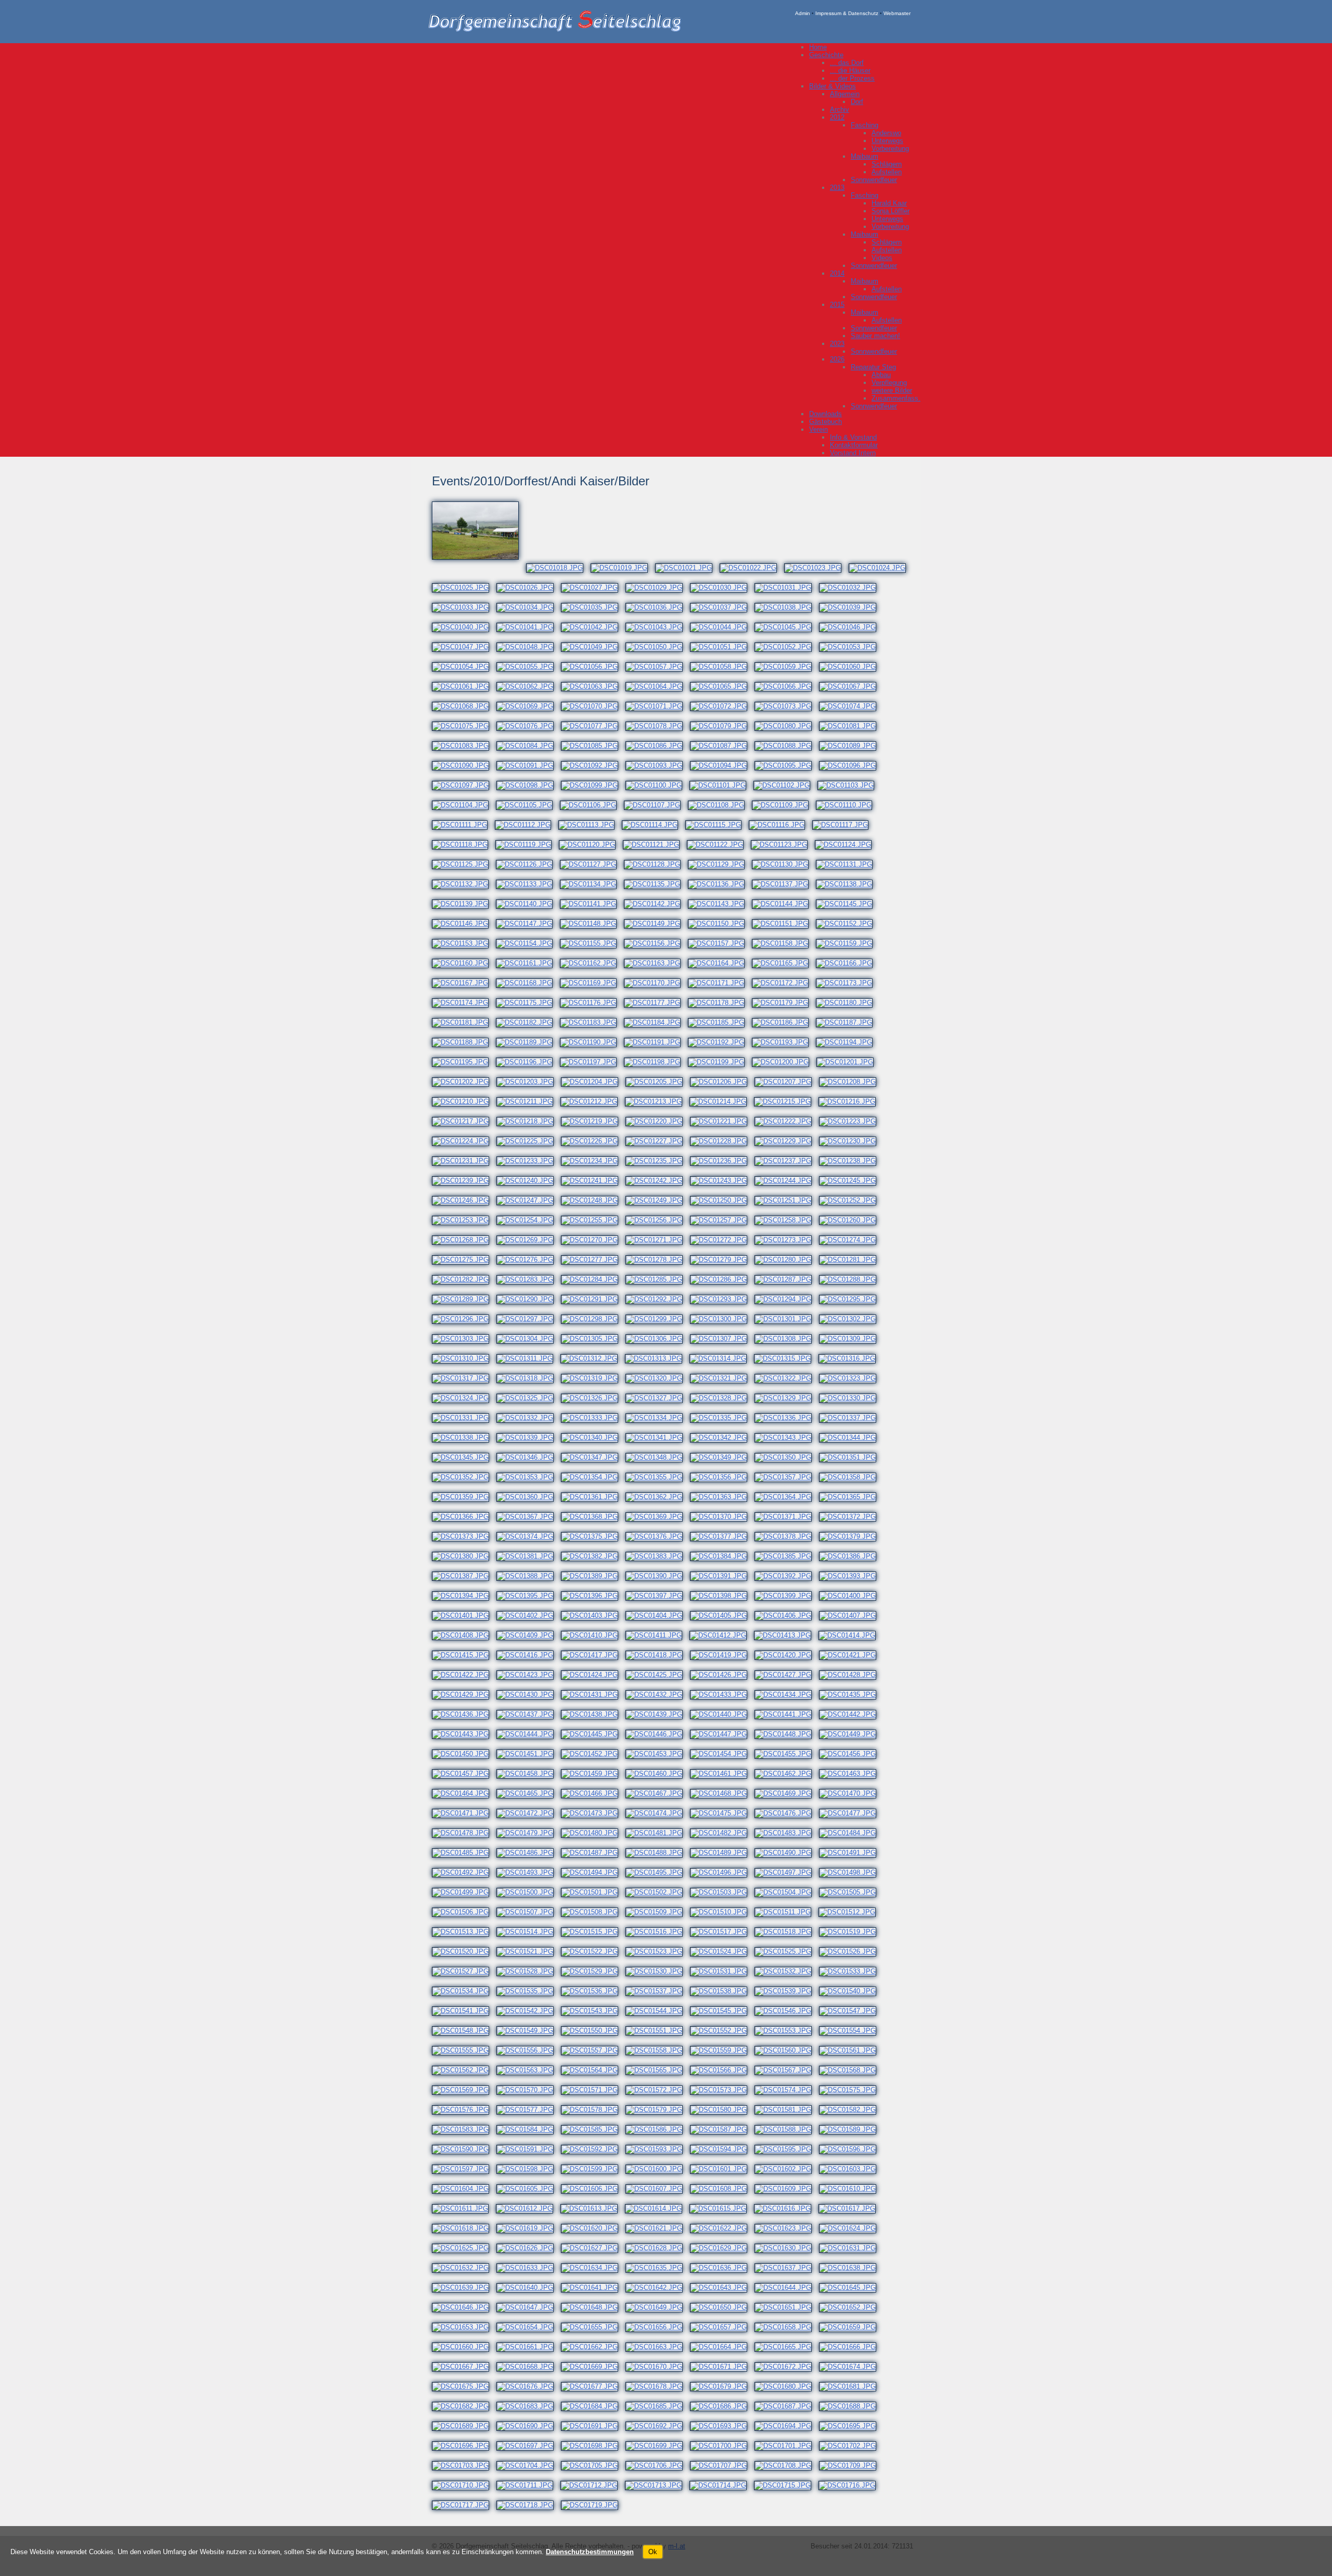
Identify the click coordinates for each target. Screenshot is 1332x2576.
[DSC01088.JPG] (787, 746)
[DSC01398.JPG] (722, 1596)
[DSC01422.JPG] (464, 1675)
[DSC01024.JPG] (881, 568)
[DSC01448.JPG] (787, 1734)
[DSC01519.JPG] (851, 1932)
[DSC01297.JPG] (529, 1319)
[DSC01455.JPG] (787, 1754)
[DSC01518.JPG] (787, 1932)
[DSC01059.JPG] (787, 667)
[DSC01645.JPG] (851, 2288)
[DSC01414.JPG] (851, 1635)
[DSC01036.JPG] (658, 607)
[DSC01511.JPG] (786, 1912)
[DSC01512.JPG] (851, 1912)
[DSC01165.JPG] (784, 963)
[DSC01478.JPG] (464, 1833)
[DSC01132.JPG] (464, 884)
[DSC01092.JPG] (593, 765)
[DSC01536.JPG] (593, 1991)
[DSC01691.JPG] (593, 2426)
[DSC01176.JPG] (592, 1003)
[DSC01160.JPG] (464, 963)
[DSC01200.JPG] (784, 1062)
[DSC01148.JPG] (592, 924)
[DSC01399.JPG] (787, 1596)
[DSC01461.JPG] (722, 1774)
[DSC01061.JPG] (464, 686)
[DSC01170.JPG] (656, 983)
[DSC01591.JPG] (529, 2149)
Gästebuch (825, 422)
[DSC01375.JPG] (593, 1536)
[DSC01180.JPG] (848, 1003)
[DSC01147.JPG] (528, 924)
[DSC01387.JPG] (464, 1576)
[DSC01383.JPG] (658, 1556)
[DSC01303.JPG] (464, 1339)
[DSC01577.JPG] (529, 2110)
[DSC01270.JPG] (593, 1240)
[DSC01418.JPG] (658, 1655)
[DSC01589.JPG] (851, 2129)
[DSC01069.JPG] (529, 706)
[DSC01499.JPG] (464, 1892)
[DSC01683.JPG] (529, 2406)
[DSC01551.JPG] (658, 2031)
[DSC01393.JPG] (851, 1576)
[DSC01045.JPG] (787, 627)
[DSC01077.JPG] (593, 726)
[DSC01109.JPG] (784, 805)
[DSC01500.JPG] (529, 1892)
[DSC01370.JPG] (722, 1517)
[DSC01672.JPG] (787, 2367)
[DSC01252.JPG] (851, 1200)
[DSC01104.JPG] (464, 805)
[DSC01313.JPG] (657, 1358)
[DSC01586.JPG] (658, 2129)
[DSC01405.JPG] (722, 1615)
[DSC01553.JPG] (787, 2031)
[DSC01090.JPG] (464, 765)
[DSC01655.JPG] (593, 2327)
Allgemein (845, 94)
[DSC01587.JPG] (722, 2129)
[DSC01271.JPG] (658, 1240)
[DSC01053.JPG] (851, 647)
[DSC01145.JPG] (848, 904)
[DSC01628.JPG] (658, 2248)
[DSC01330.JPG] (851, 1398)
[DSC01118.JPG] (464, 845)
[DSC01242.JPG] (658, 1181)
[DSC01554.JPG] (851, 2031)
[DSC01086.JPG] (658, 746)
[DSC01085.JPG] (593, 746)
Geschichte (826, 55)
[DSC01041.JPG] (529, 627)
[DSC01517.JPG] (722, 1932)
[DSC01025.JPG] (464, 588)
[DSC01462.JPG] (787, 1774)
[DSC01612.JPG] (528, 2208)
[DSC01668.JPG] (529, 2367)
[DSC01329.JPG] (787, 1398)
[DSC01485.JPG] (464, 1853)
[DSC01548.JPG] (464, 2031)
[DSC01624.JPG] (851, 2228)
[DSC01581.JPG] (787, 2110)
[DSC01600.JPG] (658, 2169)
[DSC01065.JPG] (722, 686)
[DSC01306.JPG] (658, 1339)
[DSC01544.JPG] (658, 2011)
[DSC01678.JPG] (658, 2386)
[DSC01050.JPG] (658, 647)
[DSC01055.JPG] (529, 667)
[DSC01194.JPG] (848, 1042)
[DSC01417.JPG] (593, 1655)
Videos (882, 258)
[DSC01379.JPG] (851, 1536)
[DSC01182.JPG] (528, 1022)
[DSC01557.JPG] (593, 2050)
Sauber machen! (875, 336)
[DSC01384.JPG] (722, 1556)
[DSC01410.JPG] (593, 1635)
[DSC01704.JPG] (529, 2465)
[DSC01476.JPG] (787, 1813)
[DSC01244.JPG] (787, 1181)
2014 (837, 273)
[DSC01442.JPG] (851, 1714)
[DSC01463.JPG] (851, 1774)
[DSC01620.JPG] (593, 2228)
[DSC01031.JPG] (787, 588)
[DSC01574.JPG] (787, 2090)
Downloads (825, 414)
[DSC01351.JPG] (851, 1457)
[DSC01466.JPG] (593, 1793)
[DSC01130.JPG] (784, 864)
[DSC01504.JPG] (787, 1892)
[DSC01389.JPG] (593, 1576)
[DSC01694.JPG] (787, 2426)
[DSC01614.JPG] (657, 2208)
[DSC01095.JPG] (787, 765)
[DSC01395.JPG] (529, 1596)
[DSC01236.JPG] (722, 1161)
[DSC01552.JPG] (722, 2031)
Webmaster (897, 13)
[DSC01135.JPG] (656, 884)
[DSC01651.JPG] (787, 2307)
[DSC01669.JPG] (593, 2367)
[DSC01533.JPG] (851, 1971)
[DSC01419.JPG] (722, 1655)
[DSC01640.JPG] (529, 2288)
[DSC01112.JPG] (527, 825)
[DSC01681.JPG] (851, 2386)
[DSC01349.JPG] (722, 1457)
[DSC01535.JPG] (529, 1991)
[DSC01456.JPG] (851, 1754)
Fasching (864, 125)
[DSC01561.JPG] (851, 2050)
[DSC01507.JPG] (529, 1912)
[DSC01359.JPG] (464, 1497)
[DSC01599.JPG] (593, 2169)
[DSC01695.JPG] (851, 2426)
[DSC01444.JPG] (529, 1734)
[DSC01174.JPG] (464, 1003)
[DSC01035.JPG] (593, 607)
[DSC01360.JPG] (529, 1497)
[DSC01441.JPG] (787, 1714)
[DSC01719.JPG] (593, 2505)
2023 (837, 344)
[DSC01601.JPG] (722, 2169)
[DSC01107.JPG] (656, 805)
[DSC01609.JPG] (787, 2189)
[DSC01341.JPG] (658, 1438)
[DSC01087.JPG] (722, 746)
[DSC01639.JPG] (464, 2288)
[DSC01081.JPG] (851, 726)
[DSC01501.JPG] (593, 1892)
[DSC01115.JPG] (717, 825)
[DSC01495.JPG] (658, 1872)
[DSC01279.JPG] (722, 1260)
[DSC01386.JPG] (851, 1556)
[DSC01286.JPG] (722, 1279)
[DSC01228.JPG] (722, 1141)
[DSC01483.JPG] (787, 1833)
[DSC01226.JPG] (593, 1141)
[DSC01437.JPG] (529, 1714)
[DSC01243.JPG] (722, 1181)
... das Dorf (847, 63)
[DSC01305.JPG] (593, 1339)
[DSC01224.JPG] (464, 1141)
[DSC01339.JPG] (529, 1438)
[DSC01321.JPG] (722, 1378)
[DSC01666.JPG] (851, 2347)
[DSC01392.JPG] (787, 1576)
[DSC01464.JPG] (464, 1793)
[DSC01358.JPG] (851, 1477)
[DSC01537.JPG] (658, 1991)
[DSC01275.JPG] (464, 1260)
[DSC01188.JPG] (464, 1042)
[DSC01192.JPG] (720, 1042)
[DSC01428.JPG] (851, 1675)
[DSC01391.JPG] (722, 1576)
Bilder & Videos (832, 86)
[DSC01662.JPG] (593, 2347)
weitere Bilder (892, 390)
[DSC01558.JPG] (658, 2050)
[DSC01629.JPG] (722, 2248)
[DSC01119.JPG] (527, 845)
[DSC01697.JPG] (529, 2446)
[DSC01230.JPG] (851, 1141)
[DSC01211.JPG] (528, 1102)
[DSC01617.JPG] (851, 2208)
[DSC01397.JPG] (658, 1596)
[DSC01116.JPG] (780, 825)
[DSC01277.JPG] (593, 1260)
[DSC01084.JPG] (529, 746)
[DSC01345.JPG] (464, 1457)
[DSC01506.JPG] (464, 1912)
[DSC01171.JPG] (720, 983)
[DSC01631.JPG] (851, 2248)
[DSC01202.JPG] (464, 1082)
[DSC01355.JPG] (658, 1477)
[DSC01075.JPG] (464, 726)
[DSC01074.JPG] (851, 706)
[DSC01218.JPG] (529, 1121)
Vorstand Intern (853, 453)
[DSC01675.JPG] (464, 2386)
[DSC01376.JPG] (658, 1536)
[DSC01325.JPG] (529, 1398)
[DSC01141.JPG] (592, 904)
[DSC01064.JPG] (658, 686)
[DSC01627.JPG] (593, 2248)
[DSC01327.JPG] (658, 1398)
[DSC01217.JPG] (464, 1121)
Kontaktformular (854, 445)
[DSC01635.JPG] (658, 2268)
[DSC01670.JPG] (658, 2367)
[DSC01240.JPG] (529, 1181)
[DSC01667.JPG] (464, 2367)
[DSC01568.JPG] (851, 2070)
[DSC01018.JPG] (558, 568)
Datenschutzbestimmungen (590, 2552)
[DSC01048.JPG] (529, 647)
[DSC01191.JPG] (656, 1042)
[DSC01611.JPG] (464, 2208)
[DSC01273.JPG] (787, 1240)
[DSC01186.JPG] (784, 1022)
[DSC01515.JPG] (593, 1932)
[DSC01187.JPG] (848, 1022)
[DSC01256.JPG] (658, 1220)
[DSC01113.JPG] (590, 825)
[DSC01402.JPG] (529, 1615)
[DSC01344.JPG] (851, 1438)
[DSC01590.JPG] (464, 2149)
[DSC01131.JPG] (848, 864)
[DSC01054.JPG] (464, 667)
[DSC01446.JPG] (658, 1734)
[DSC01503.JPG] (722, 1892)
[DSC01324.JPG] (464, 1398)
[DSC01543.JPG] (593, 2011)
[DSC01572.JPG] (658, 2090)
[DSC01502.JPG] (658, 1892)
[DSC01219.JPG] (593, 1121)
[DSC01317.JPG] (464, 1378)
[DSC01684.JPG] (593, 2406)
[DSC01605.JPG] (529, 2189)
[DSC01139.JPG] (464, 904)
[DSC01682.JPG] (464, 2406)
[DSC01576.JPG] (464, 2110)
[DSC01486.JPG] (529, 1853)
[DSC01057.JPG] (658, 667)
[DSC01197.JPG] (592, 1062)
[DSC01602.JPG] (787, 2169)
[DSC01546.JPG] (787, 2011)
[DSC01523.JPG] (658, 1952)
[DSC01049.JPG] (593, 647)
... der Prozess (852, 78)
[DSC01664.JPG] (722, 2347)
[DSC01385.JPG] (787, 1556)
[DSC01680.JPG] (787, 2386)
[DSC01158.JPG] (784, 943)
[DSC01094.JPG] (722, 765)
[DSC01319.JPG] (593, 1378)
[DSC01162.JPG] (592, 963)
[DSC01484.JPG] (851, 1833)
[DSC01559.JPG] (722, 2050)
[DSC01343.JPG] (787, 1438)
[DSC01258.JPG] (787, 1220)
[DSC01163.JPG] (656, 963)
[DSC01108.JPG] (720, 805)
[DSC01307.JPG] (722, 1339)
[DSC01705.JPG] (593, 2465)
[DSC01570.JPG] (529, 2090)
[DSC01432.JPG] (658, 1695)
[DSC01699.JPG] (658, 2446)
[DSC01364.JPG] (787, 1497)
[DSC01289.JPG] (464, 1299)
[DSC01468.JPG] (722, 1793)
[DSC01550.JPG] (593, 2031)
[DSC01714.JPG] (722, 2485)
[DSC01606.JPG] (593, 2189)
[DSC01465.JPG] (529, 1793)
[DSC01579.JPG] (658, 2110)
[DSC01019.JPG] (623, 568)
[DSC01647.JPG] (529, 2307)
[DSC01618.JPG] (464, 2228)
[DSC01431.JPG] (593, 1695)
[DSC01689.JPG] (464, 2426)
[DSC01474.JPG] (658, 1813)
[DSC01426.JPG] (722, 1675)
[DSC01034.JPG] (529, 607)
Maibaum (864, 156)
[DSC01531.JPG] (722, 1971)
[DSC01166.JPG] (848, 963)
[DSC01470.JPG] (851, 1793)
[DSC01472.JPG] (529, 1813)
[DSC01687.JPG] (787, 2406)
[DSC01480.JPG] (593, 1833)
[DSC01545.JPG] (722, 2011)
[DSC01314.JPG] (722, 1358)
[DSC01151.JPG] (784, 924)
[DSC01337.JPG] (851, 1418)
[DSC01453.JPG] (658, 1754)
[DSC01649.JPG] (658, 2307)
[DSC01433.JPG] (722, 1695)
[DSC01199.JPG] (720, 1062)
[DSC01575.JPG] (851, 2090)
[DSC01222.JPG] (787, 1121)
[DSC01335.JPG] (722, 1418)
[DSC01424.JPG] (593, 1675)
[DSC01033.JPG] (464, 607)
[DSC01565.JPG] (658, 2070)
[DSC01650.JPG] (722, 2307)
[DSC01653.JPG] (464, 2327)
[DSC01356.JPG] (722, 1477)
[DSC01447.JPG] (722, 1734)
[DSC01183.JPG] (592, 1022)
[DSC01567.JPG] (787, 2070)
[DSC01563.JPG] (529, 2070)
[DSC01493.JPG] (529, 1872)
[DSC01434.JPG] (787, 1695)
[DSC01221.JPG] (722, 1121)
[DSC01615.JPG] (722, 2208)
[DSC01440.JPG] (722, 1714)
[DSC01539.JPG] (787, 1991)
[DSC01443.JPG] (464, 1734)
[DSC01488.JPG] (658, 1853)
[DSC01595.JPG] (787, 2149)
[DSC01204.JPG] (593, 1082)
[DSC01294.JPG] (787, 1299)
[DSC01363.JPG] (722, 1497)
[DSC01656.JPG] (658, 2327)
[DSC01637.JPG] (787, 2268)
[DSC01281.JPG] (851, 1260)
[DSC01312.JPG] (593, 1358)
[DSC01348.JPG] (658, 1457)
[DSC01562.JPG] (464, 2070)
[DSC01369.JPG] (658, 1517)
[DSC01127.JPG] (592, 864)
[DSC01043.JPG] (658, 627)
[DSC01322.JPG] (787, 1378)
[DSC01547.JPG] (851, 2011)
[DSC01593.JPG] (658, 2149)
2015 (837, 305)
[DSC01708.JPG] (787, 2465)
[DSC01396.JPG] (593, 1596)
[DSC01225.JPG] (529, 1141)
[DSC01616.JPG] (786, 2208)
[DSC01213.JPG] (657, 1102)
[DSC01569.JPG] (464, 2090)
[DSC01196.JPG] (528, 1062)
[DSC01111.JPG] (463, 825)
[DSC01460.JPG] (658, 1774)
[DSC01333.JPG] (593, 1418)
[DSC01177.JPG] (656, 1003)
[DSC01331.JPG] (464, 1418)
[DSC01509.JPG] (658, 1912)
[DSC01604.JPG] (464, 2189)
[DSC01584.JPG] (529, 2129)
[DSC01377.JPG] (722, 1536)
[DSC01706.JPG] (658, 2465)
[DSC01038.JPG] (787, 607)
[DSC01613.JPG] (593, 2208)
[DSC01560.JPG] (787, 2050)
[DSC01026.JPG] (529, 588)
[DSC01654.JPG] (529, 2327)
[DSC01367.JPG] (529, 1517)
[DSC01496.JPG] (722, 1872)
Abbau (881, 375)
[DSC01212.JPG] (593, 1102)
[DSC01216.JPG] (851, 1102)
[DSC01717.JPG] (464, 2505)
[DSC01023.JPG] (816, 568)
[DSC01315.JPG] (786, 1358)
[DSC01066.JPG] (787, 686)
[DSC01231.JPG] (464, 1161)
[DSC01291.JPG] (593, 1299)
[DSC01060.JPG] (851, 667)
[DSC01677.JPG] (593, 2386)
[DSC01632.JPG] (464, 2268)
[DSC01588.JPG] (787, 2129)
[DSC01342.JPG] (722, 1438)
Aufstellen (887, 172)
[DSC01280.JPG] (787, 1260)
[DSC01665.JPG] (787, 2347)
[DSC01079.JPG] (722, 726)
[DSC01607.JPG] (658, 2189)
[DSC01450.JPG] (464, 1754)
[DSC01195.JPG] (464, 1062)
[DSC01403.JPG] (593, 1615)
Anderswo (886, 133)
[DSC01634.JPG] (593, 2268)
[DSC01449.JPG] (851, 1734)
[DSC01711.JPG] (528, 2485)
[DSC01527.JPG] (464, 1971)
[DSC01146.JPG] (464, 924)
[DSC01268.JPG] (464, 1240)
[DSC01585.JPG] (593, 2129)
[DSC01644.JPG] (787, 2288)
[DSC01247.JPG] (529, 1200)
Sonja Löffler (891, 211)
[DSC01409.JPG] (529, 1635)
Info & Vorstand (853, 437)
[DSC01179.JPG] (784, 1003)
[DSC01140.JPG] (528, 904)
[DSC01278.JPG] (658, 1260)
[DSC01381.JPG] (529, 1556)
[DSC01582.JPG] (851, 2110)
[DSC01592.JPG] (593, 2149)
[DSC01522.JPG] (593, 1952)
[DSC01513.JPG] (464, 1932)
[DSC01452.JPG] (593, 1754)
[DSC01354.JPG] (593, 1477)
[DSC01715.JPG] (786, 2485)
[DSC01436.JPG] (464, 1714)
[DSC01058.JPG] (722, 667)
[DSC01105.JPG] (528, 805)
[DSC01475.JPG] (722, 1813)
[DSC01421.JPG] (851, 1655)
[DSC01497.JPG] (787, 1872)
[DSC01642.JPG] (658, 2288)
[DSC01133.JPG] (528, 884)
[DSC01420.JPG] (787, 1655)
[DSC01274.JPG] (851, 1240)
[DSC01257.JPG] (722, 1220)
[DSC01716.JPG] (851, 2485)
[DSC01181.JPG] (464, 1022)
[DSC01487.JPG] (593, 1853)
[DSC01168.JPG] (528, 983)
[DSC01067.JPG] (851, 686)
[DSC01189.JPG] (528, 1042)
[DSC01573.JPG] (722, 2090)
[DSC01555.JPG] (464, 2050)
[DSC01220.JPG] (658, 1121)
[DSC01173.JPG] (848, 983)
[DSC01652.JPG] (851, 2307)
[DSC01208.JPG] (851, 1082)
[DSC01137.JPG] (784, 884)
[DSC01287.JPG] (787, 1279)
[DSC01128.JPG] (656, 864)
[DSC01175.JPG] (528, 1003)
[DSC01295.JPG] (851, 1299)
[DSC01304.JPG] (529, 1339)
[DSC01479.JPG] (529, 1833)
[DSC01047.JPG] (464, 647)
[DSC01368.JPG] (593, 1517)
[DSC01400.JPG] (851, 1596)
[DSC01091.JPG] (529, 765)
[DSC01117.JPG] (844, 825)
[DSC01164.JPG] (720, 963)
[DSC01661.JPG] (529, 2347)
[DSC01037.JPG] (722, 607)
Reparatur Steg (873, 367)
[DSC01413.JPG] (786, 1635)
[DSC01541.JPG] (464, 2011)
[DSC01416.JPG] (529, 1655)
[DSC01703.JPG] (464, 2465)
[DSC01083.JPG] (464, 746)
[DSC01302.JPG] (851, 1319)
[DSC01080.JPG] (787, 726)
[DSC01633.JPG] (529, 2268)
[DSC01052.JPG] (787, 647)
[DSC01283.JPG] (529, 1279)
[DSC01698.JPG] (593, 2446)
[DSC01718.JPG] (529, 2505)
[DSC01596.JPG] (851, 2149)
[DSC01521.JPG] (529, 1952)
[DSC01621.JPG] (658, 2228)
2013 (837, 188)
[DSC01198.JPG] (656, 1062)
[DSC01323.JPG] (851, 1378)
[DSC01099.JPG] (593, 785)
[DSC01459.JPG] (593, 1774)
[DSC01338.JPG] (464, 1438)
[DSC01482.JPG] (722, 1833)
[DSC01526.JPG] (851, 1952)
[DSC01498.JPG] (851, 1872)
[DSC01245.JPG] (851, 1181)
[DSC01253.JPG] (464, 1220)
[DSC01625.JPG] (464, 2248)
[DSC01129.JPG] (720, 864)
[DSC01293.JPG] (722, 1299)
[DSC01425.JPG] (658, 1675)
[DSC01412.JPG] (722, 1635)
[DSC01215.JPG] (786, 1102)
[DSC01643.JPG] (722, 2288)
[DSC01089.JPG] (851, 746)
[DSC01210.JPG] (464, 1102)
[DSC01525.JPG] (787, 1952)
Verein (818, 429)
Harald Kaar (889, 203)
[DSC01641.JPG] (593, 2288)
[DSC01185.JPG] (720, 1022)
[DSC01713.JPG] (657, 2485)
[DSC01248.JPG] (593, 1200)
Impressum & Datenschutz (847, 13)
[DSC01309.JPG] (851, 1339)
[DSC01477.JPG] (851, 1813)
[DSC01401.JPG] (464, 1615)
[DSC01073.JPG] (787, 706)
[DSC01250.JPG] (722, 1200)
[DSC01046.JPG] (851, 627)
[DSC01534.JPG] (464, 1991)
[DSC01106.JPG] (592, 805)
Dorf (857, 102)
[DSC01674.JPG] (851, 2367)
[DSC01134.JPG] (592, 884)
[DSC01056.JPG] (593, 667)
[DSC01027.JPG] (593, 588)
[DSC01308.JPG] (787, 1339)
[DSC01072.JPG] (722, 706)
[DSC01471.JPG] (464, 1813)
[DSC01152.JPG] (848, 924)
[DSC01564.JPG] (593, 2070)
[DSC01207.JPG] (787, 1082)
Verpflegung (889, 383)
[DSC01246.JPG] (464, 1200)
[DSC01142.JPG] (656, 904)
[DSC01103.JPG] (849, 785)
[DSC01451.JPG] (529, 1754)
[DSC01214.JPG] (722, 1102)
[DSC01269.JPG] (529, 1240)
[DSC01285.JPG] (658, 1279)
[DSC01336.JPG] (787, 1418)
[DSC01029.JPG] (658, 588)
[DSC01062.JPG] (529, 686)
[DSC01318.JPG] (529, 1378)
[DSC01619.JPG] (529, 2228)
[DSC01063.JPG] (593, 686)
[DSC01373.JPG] (464, 1536)
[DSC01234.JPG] (593, 1161)
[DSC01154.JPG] (528, 943)
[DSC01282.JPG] (464, 1279)
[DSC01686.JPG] (722, 2406)
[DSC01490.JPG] (787, 1853)
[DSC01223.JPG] (851, 1121)
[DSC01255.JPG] (593, 1220)
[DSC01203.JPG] (529, 1082)
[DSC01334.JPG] (658, 1418)
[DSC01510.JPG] (722, 1912)
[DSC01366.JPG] (464, 1517)
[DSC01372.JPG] (851, 1517)
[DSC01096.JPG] (851, 765)
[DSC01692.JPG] (658, 2426)
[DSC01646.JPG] (464, 2307)
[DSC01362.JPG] (658, 1497)
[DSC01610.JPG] (851, 2189)
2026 (837, 359)
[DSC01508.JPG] (593, 1912)
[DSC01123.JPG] (783, 845)
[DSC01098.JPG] (529, 785)
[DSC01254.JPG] (529, 1220)
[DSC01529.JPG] (593, 1971)
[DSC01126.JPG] (528, 864)
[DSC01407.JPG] (851, 1615)
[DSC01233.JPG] (529, 1161)
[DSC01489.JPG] (722, 1853)
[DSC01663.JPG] (658, 2347)
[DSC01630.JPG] (787, 2248)
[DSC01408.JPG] (464, 1635)
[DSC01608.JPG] (722, 2189)
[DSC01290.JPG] (529, 1299)
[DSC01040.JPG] (464, 627)
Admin (803, 13)
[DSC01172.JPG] (784, 983)
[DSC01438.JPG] (593, 1714)
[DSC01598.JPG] (529, 2169)
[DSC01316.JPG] (851, 1358)
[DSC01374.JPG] (529, 1536)
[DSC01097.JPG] (464, 785)
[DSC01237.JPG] (787, 1161)
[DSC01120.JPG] (591, 845)
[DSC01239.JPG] (464, 1181)
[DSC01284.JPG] (593, 1279)
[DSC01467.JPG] (658, 1793)
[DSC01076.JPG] (529, 726)
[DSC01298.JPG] (593, 1319)
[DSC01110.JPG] (848, 805)
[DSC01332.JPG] (529, 1418)
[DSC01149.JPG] (656, 924)
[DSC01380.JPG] (464, 1556)
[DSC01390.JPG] (658, 1576)
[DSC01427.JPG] (787, 1675)
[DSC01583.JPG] (464, 2129)
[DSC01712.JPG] (593, 2485)
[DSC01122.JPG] (719, 845)
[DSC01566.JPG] (722, 2070)
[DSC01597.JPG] (464, 2169)
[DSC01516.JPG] (658, 1932)
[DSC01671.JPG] (722, 2367)
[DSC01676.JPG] (529, 2386)
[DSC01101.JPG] (721, 785)
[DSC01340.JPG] (593, 1438)
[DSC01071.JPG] (658, 706)
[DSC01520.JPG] (464, 1952)
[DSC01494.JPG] (593, 1872)
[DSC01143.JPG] (720, 904)
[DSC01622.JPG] (722, 2228)
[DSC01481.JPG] (658, 1833)
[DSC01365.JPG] (851, 1497)
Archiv (840, 110)
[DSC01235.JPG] (658, 1161)
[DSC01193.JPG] (784, 1042)
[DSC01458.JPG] (529, 1774)
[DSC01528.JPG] (529, 1971)
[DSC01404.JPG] (658, 1615)
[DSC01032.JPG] (851, 588)
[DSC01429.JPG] (464, 1695)
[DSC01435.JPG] (851, 1695)
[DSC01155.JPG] (592, 943)
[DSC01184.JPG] (656, 1022)
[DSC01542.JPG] (529, 2011)
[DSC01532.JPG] (787, 1971)
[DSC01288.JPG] (851, 1279)
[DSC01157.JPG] (720, 943)
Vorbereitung (890, 149)
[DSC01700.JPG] (722, 2446)
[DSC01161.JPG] (528, 963)
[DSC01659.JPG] (851, 2327)
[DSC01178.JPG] (720, 1003)
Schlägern (887, 164)
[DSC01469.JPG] (787, 1793)
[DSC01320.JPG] (658, 1378)
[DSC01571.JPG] (593, 2090)
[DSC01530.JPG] (658, 1971)
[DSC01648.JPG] (593, 2307)
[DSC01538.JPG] (722, 1991)
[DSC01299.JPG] (658, 1319)
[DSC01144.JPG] (784, 904)
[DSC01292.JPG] (658, 1299)
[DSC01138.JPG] (848, 884)
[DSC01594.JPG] (722, 2149)
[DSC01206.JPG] (722, 1082)
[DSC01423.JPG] (529, 1675)
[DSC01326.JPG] (593, 1398)
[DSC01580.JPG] (722, 2110)
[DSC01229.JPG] (787, 1141)
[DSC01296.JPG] (464, 1319)
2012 (837, 117)
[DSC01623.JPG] (787, 2228)
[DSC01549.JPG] (529, 2031)
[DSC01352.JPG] (464, 1477)
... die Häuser (850, 70)
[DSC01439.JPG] (658, 1714)
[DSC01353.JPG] (529, 1477)
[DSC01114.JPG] (654, 825)
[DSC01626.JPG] (529, 2248)
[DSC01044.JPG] (722, 627)
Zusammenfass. (896, 398)
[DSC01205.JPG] (658, 1082)
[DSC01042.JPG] (593, 627)
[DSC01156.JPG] (656, 943)
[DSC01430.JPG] (529, 1695)
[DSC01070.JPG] (593, 706)
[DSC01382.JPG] (593, 1556)
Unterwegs (887, 141)
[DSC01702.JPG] (851, 2446)
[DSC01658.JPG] (787, 2327)
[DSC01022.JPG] (752, 568)
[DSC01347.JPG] (593, 1457)
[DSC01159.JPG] (848, 943)
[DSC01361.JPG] (593, 1497)
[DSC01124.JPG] (847, 845)
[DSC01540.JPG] (851, 1991)
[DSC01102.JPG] (785, 785)
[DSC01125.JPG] (464, 864)
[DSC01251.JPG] (787, 1200)
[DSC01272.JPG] (722, 1240)
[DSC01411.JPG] (657, 1635)
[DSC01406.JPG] (787, 1615)
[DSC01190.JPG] (592, 1042)
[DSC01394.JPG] (464, 1596)
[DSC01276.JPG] (529, 1260)
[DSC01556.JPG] (529, 2050)
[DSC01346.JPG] (529, 1457)
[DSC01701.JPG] (787, 2446)
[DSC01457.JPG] (464, 1774)
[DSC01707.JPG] (722, 2465)
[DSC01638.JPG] (851, 2268)
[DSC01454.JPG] (722, 1754)
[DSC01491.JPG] (851, 1853)
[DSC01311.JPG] (528, 1358)
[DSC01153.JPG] (464, 943)
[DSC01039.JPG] (851, 607)
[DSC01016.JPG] (479, 568)
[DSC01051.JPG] (722, 647)
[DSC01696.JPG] (464, 2446)
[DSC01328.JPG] (722, 1398)
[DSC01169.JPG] (592, 983)
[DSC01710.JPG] (464, 2485)
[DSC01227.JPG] (658, 1141)
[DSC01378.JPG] (787, 1536)
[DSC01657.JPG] (722, 2327)
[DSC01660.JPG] (464, 2347)
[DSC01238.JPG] (851, 1161)
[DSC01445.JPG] (593, 1734)
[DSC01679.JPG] (722, 2386)
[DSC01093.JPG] (658, 765)
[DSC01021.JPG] (687, 568)
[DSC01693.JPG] (722, 2426)
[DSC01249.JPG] (658, 1200)
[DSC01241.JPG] (593, 1181)
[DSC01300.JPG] (722, 1319)
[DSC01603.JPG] (851, 2169)
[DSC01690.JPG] (529, 2426)
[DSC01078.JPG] (658, 726)
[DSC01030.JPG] (722, 588)
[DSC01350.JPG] (787, 1457)
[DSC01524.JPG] (722, 1952)
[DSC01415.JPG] (464, 1655)
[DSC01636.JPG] (722, 2268)
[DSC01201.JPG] (849, 1062)
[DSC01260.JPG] (851, 1220)
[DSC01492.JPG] (464, 1872)
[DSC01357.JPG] (787, 1477)
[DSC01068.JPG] (464, 706)
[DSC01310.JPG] (464, 1358)
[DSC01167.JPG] (464, 983)
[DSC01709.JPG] (851, 2465)
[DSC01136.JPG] (720, 884)
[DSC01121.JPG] (655, 845)
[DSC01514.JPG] (529, 1932)
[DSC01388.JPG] (529, 1576)
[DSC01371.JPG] (787, 1517)
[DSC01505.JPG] (851, 1892)
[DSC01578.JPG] (593, 2110)
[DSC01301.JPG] (787, 1319)
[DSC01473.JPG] (593, 1813)
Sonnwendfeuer (874, 180)
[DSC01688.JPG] (851, 2406)
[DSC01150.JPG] (720, 924)
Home (818, 47)
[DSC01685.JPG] (658, 2406)
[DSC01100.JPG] (657, 785)
